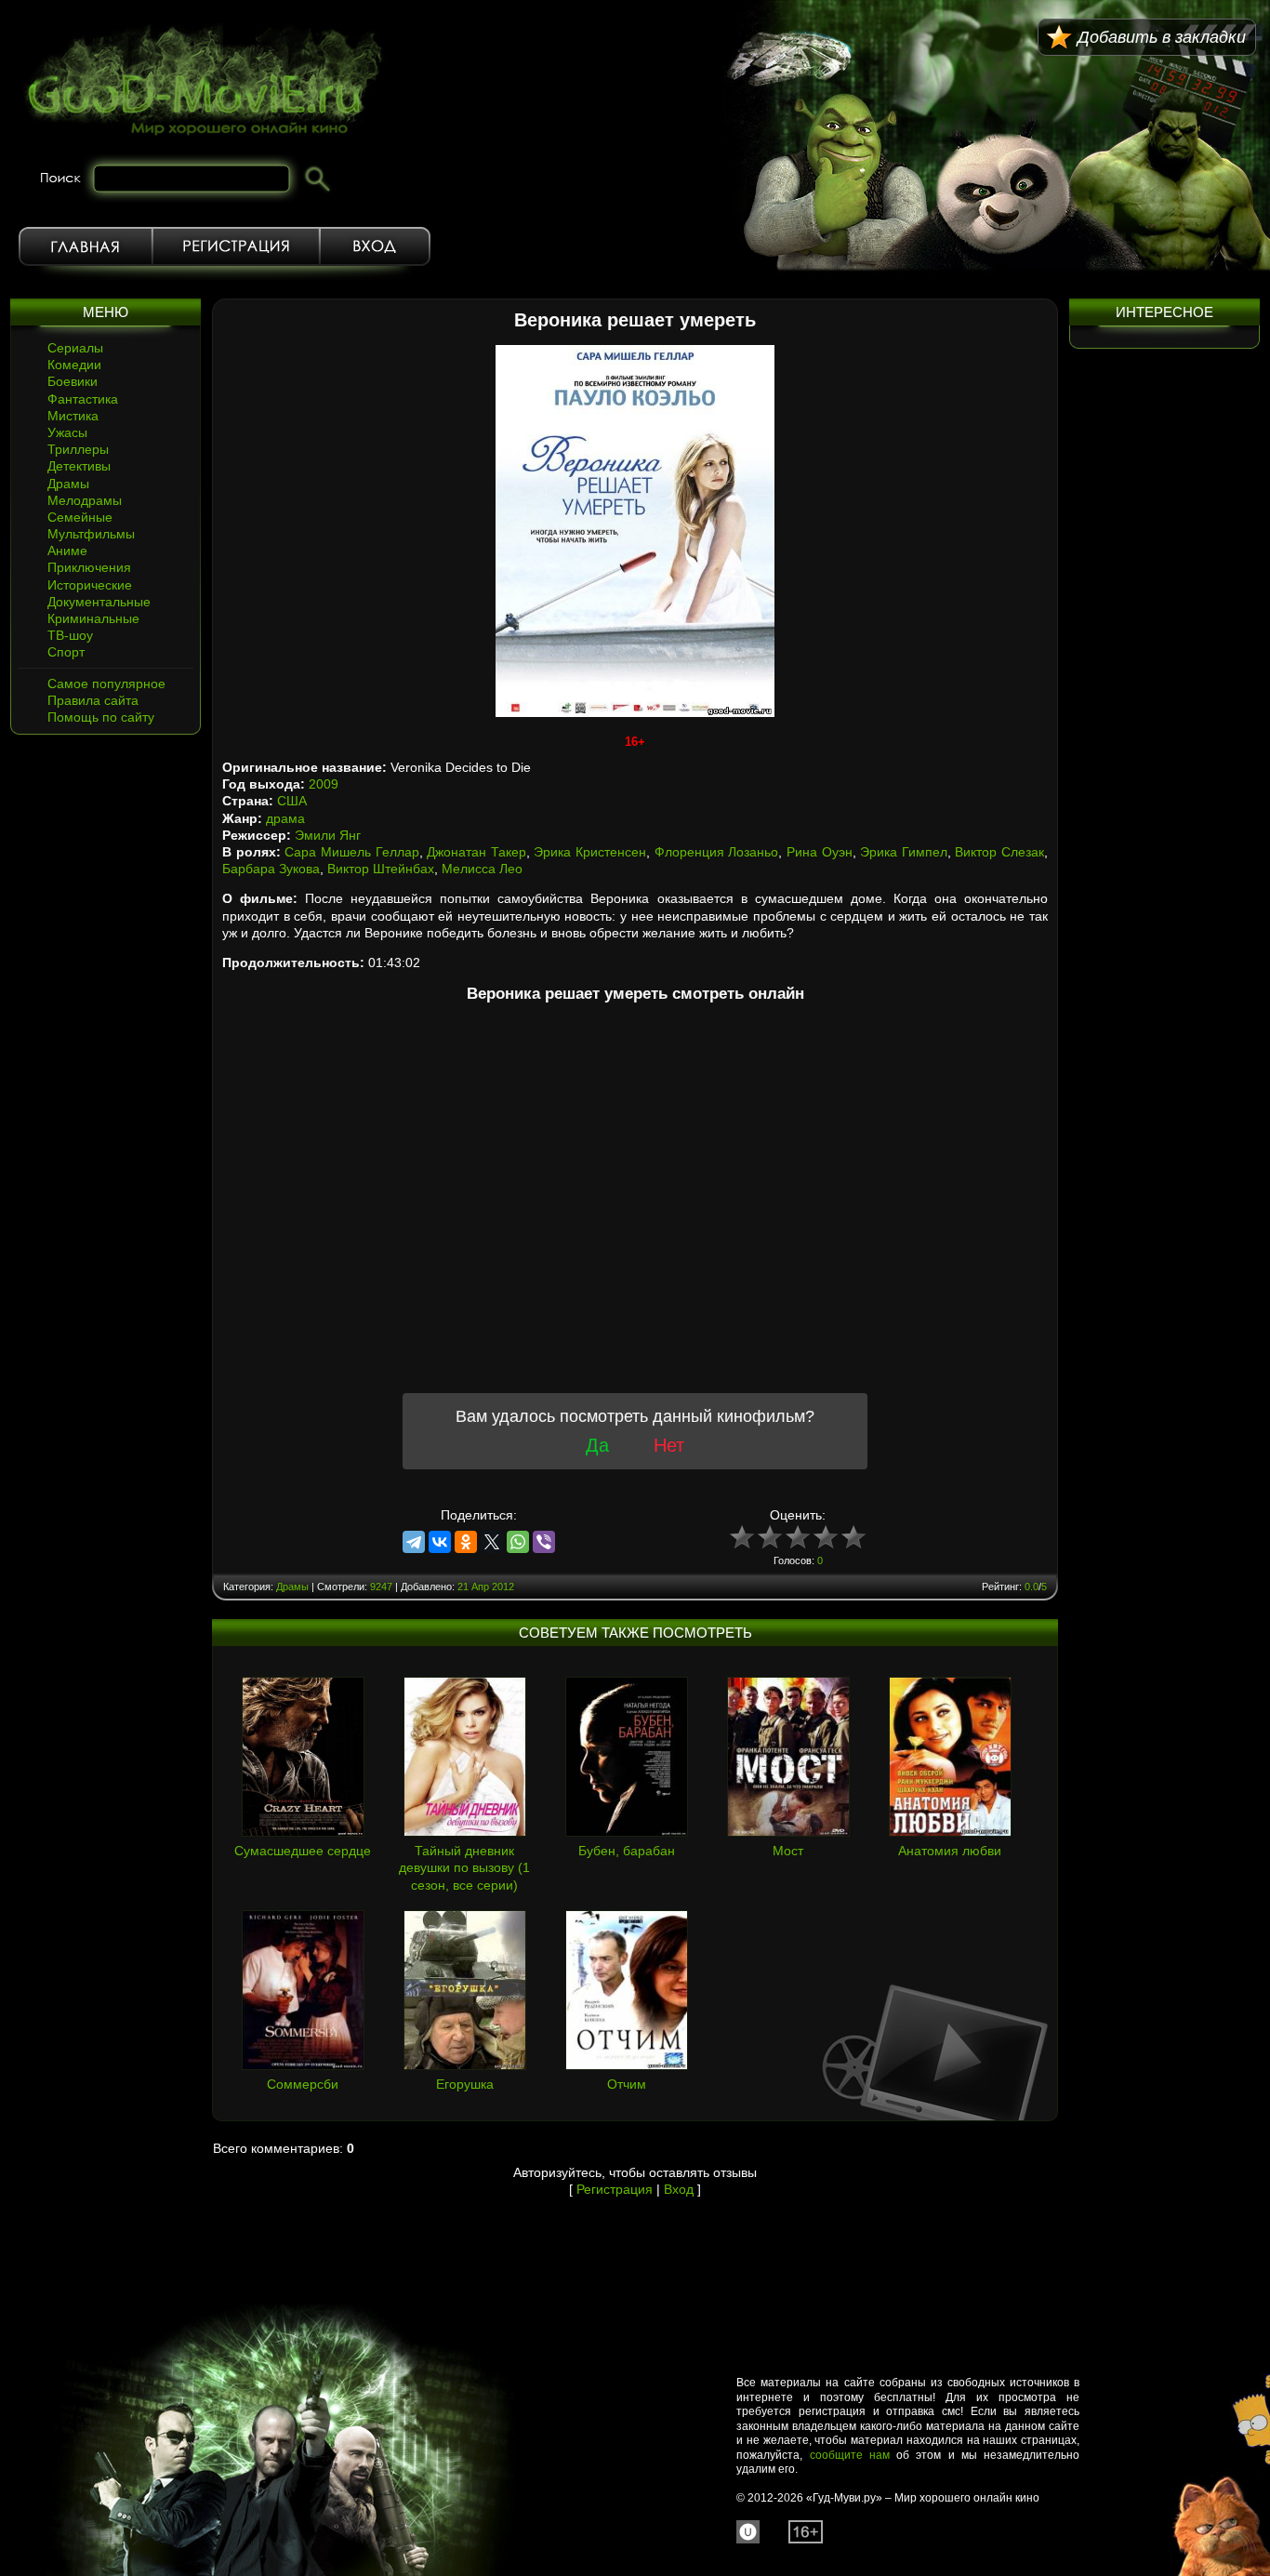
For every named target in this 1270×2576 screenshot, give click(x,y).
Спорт (66, 652)
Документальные (99, 602)
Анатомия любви (950, 1851)
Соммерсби (303, 2084)
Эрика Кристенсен (590, 852)
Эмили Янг (328, 835)
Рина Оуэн (820, 852)
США (292, 801)
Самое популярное (106, 684)
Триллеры (78, 449)
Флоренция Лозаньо (717, 852)
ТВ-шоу (70, 635)
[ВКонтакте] (440, 1542)
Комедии (74, 365)
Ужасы (67, 432)
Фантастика (83, 399)
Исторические (90, 585)
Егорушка (465, 2084)
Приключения (89, 567)
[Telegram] (414, 1542)
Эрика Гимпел (904, 852)
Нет (669, 1445)
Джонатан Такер (476, 852)
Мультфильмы (91, 534)
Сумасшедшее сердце (303, 1851)
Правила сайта (93, 700)
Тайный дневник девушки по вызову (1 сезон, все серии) (464, 1867)
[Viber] (544, 1542)
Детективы (79, 466)
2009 (324, 784)
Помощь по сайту (101, 717)
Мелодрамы (85, 500)
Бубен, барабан (627, 1851)
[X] (492, 1542)
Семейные (80, 517)
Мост (788, 1851)
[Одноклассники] (466, 1542)
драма (285, 818)
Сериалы (75, 348)
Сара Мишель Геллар (351, 852)
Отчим (627, 2084)
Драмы (68, 484)
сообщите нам (850, 2455)
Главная (86, 246)
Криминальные (93, 618)
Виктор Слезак (999, 852)
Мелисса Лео (482, 869)
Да (597, 1445)
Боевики (73, 381)
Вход (375, 246)
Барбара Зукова (271, 869)
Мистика (73, 416)
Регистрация (236, 246)
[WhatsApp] (518, 1542)
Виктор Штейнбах (381, 869)
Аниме (67, 551)
